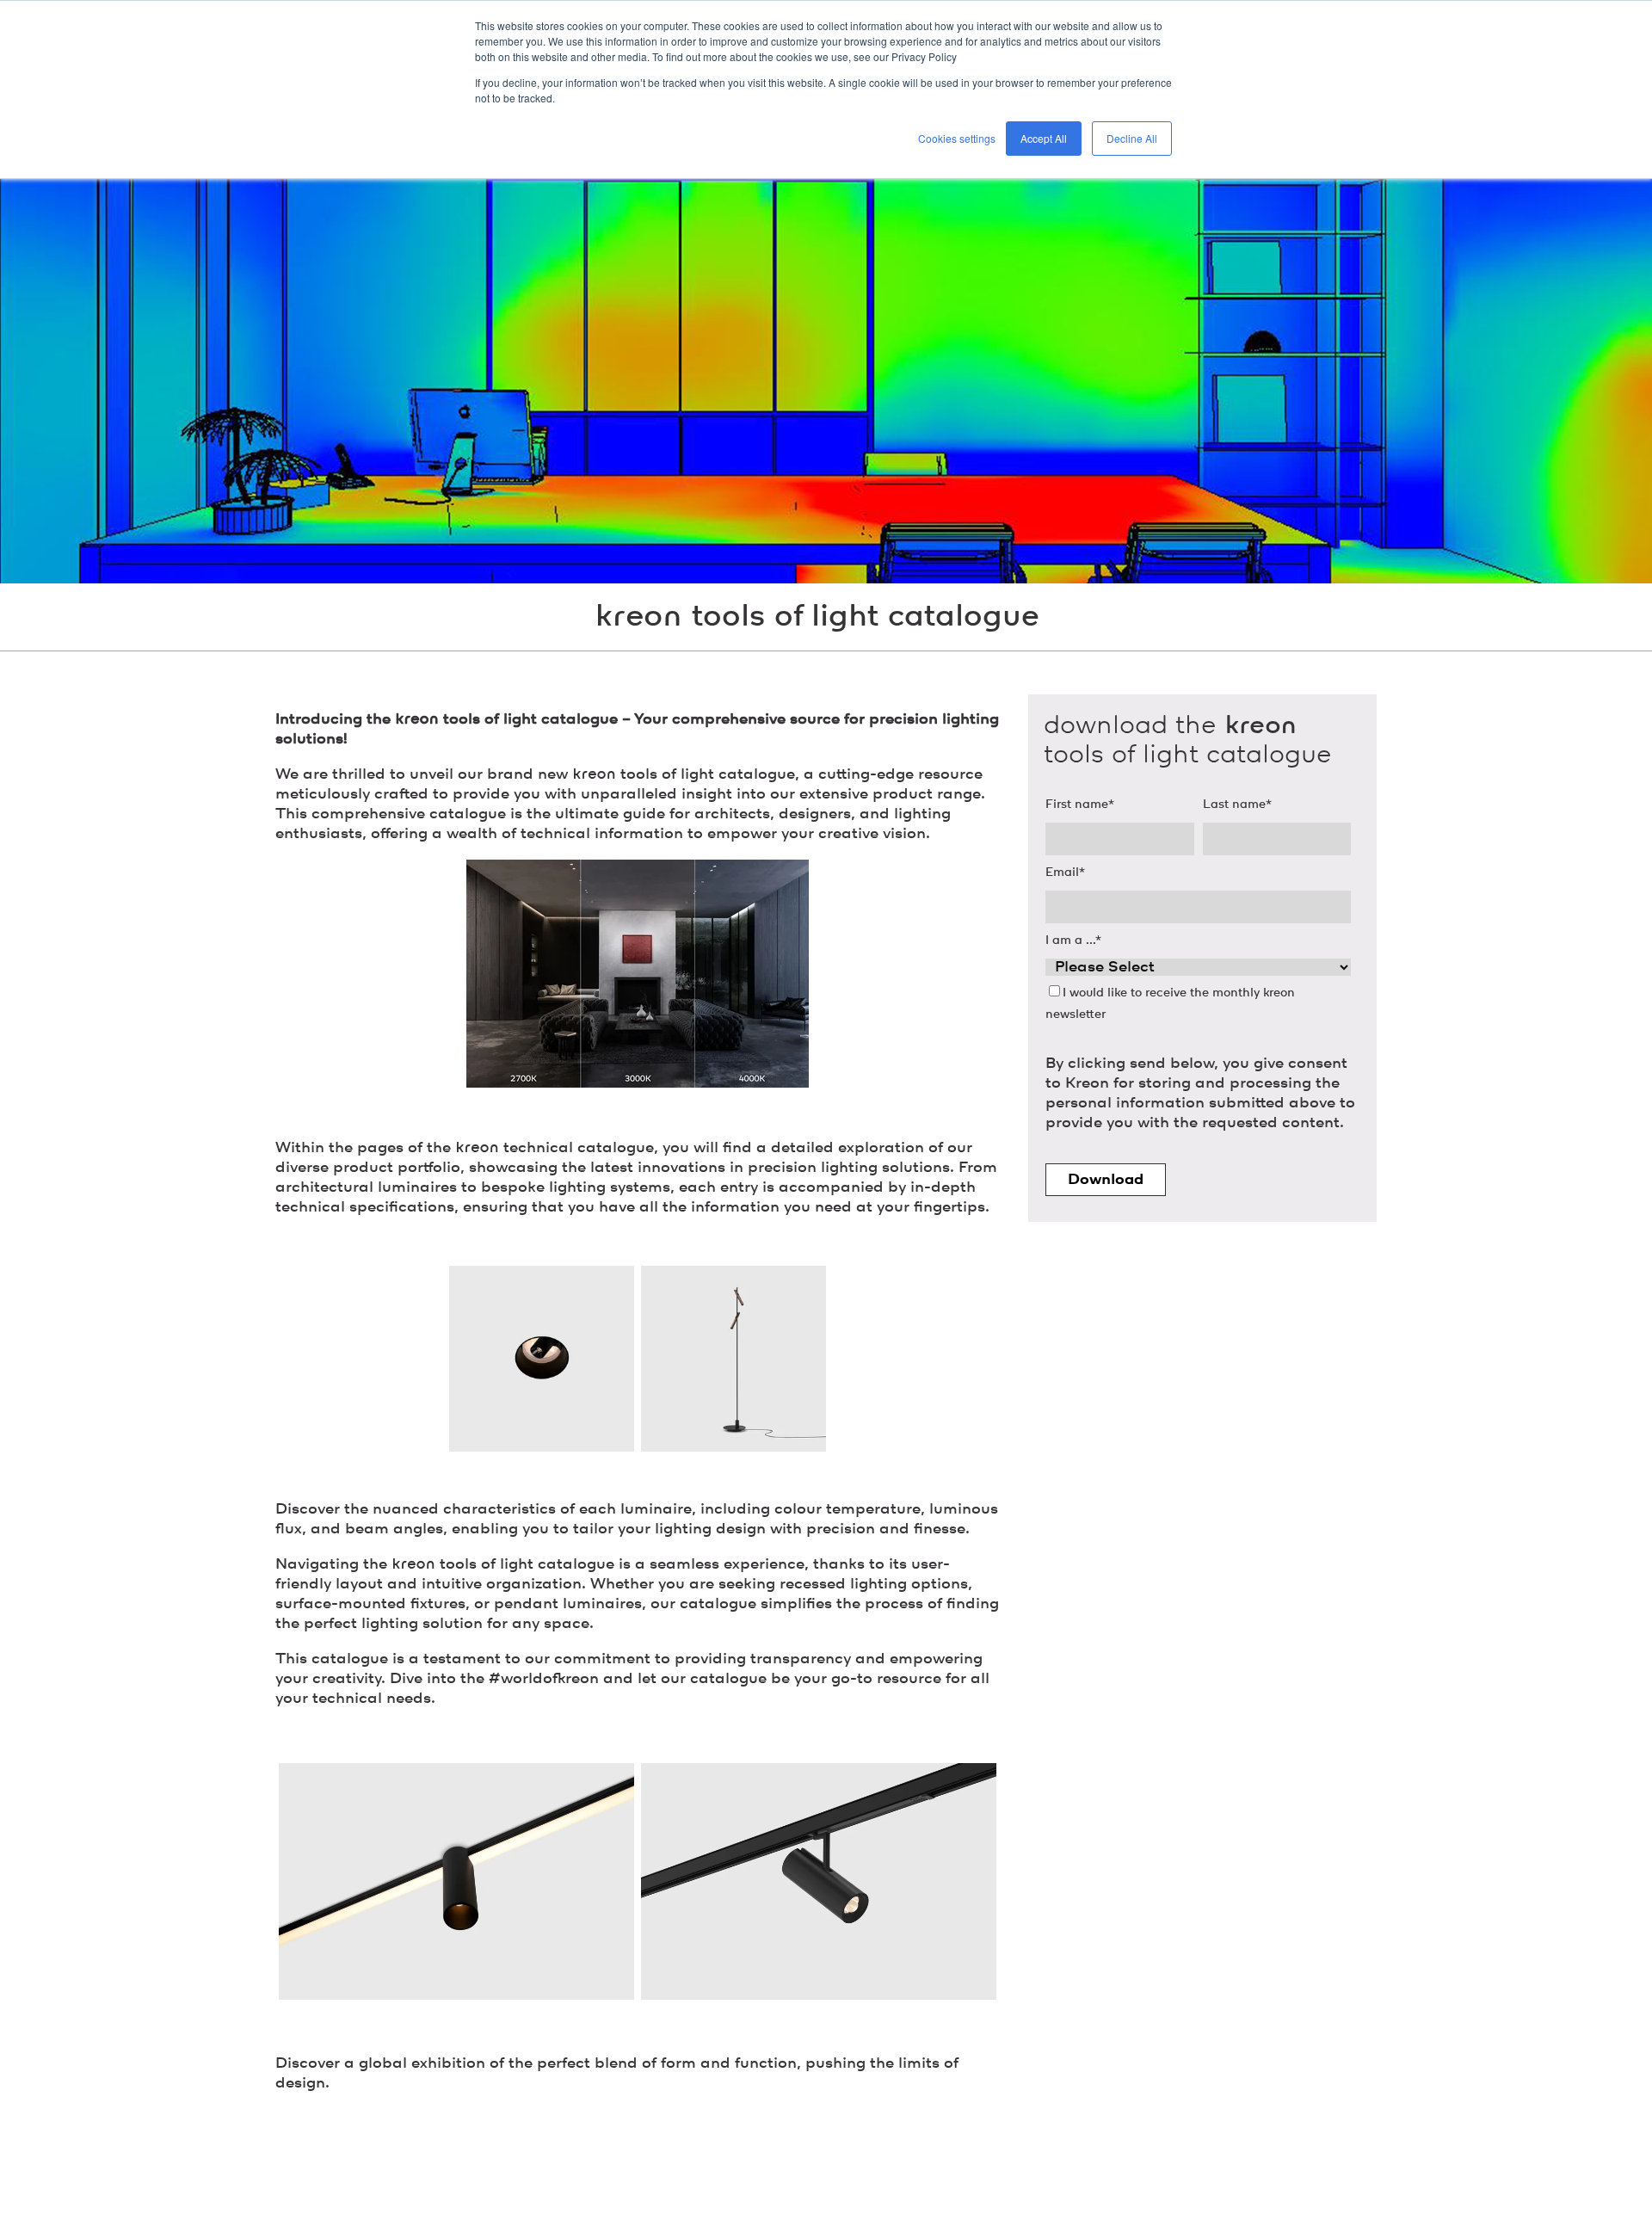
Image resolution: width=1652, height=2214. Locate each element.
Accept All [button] (1044, 138)
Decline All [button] (1132, 138)
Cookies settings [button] (957, 138)
